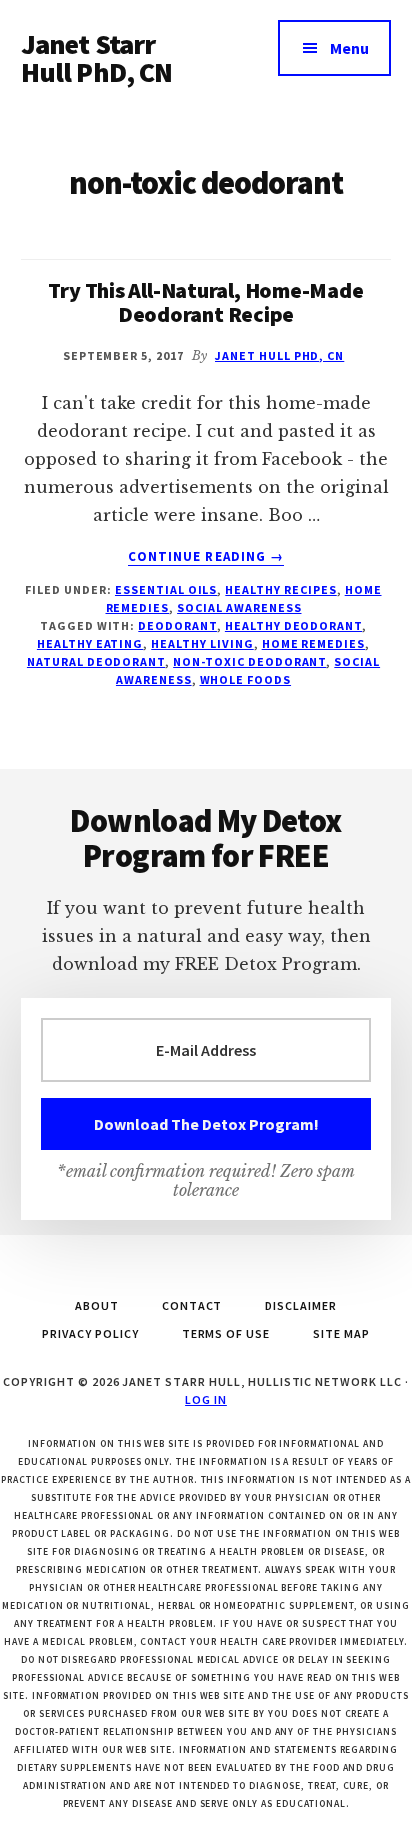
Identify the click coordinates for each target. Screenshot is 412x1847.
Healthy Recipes (280, 589)
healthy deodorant (293, 625)
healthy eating (90, 643)
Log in (206, 1399)
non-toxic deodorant (249, 661)
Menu (349, 48)
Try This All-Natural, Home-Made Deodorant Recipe (205, 302)
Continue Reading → (206, 557)
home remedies (313, 643)
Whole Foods (246, 679)
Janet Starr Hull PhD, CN (97, 58)
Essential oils (166, 589)
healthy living (202, 643)
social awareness (239, 607)
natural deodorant (96, 661)
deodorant (177, 625)
